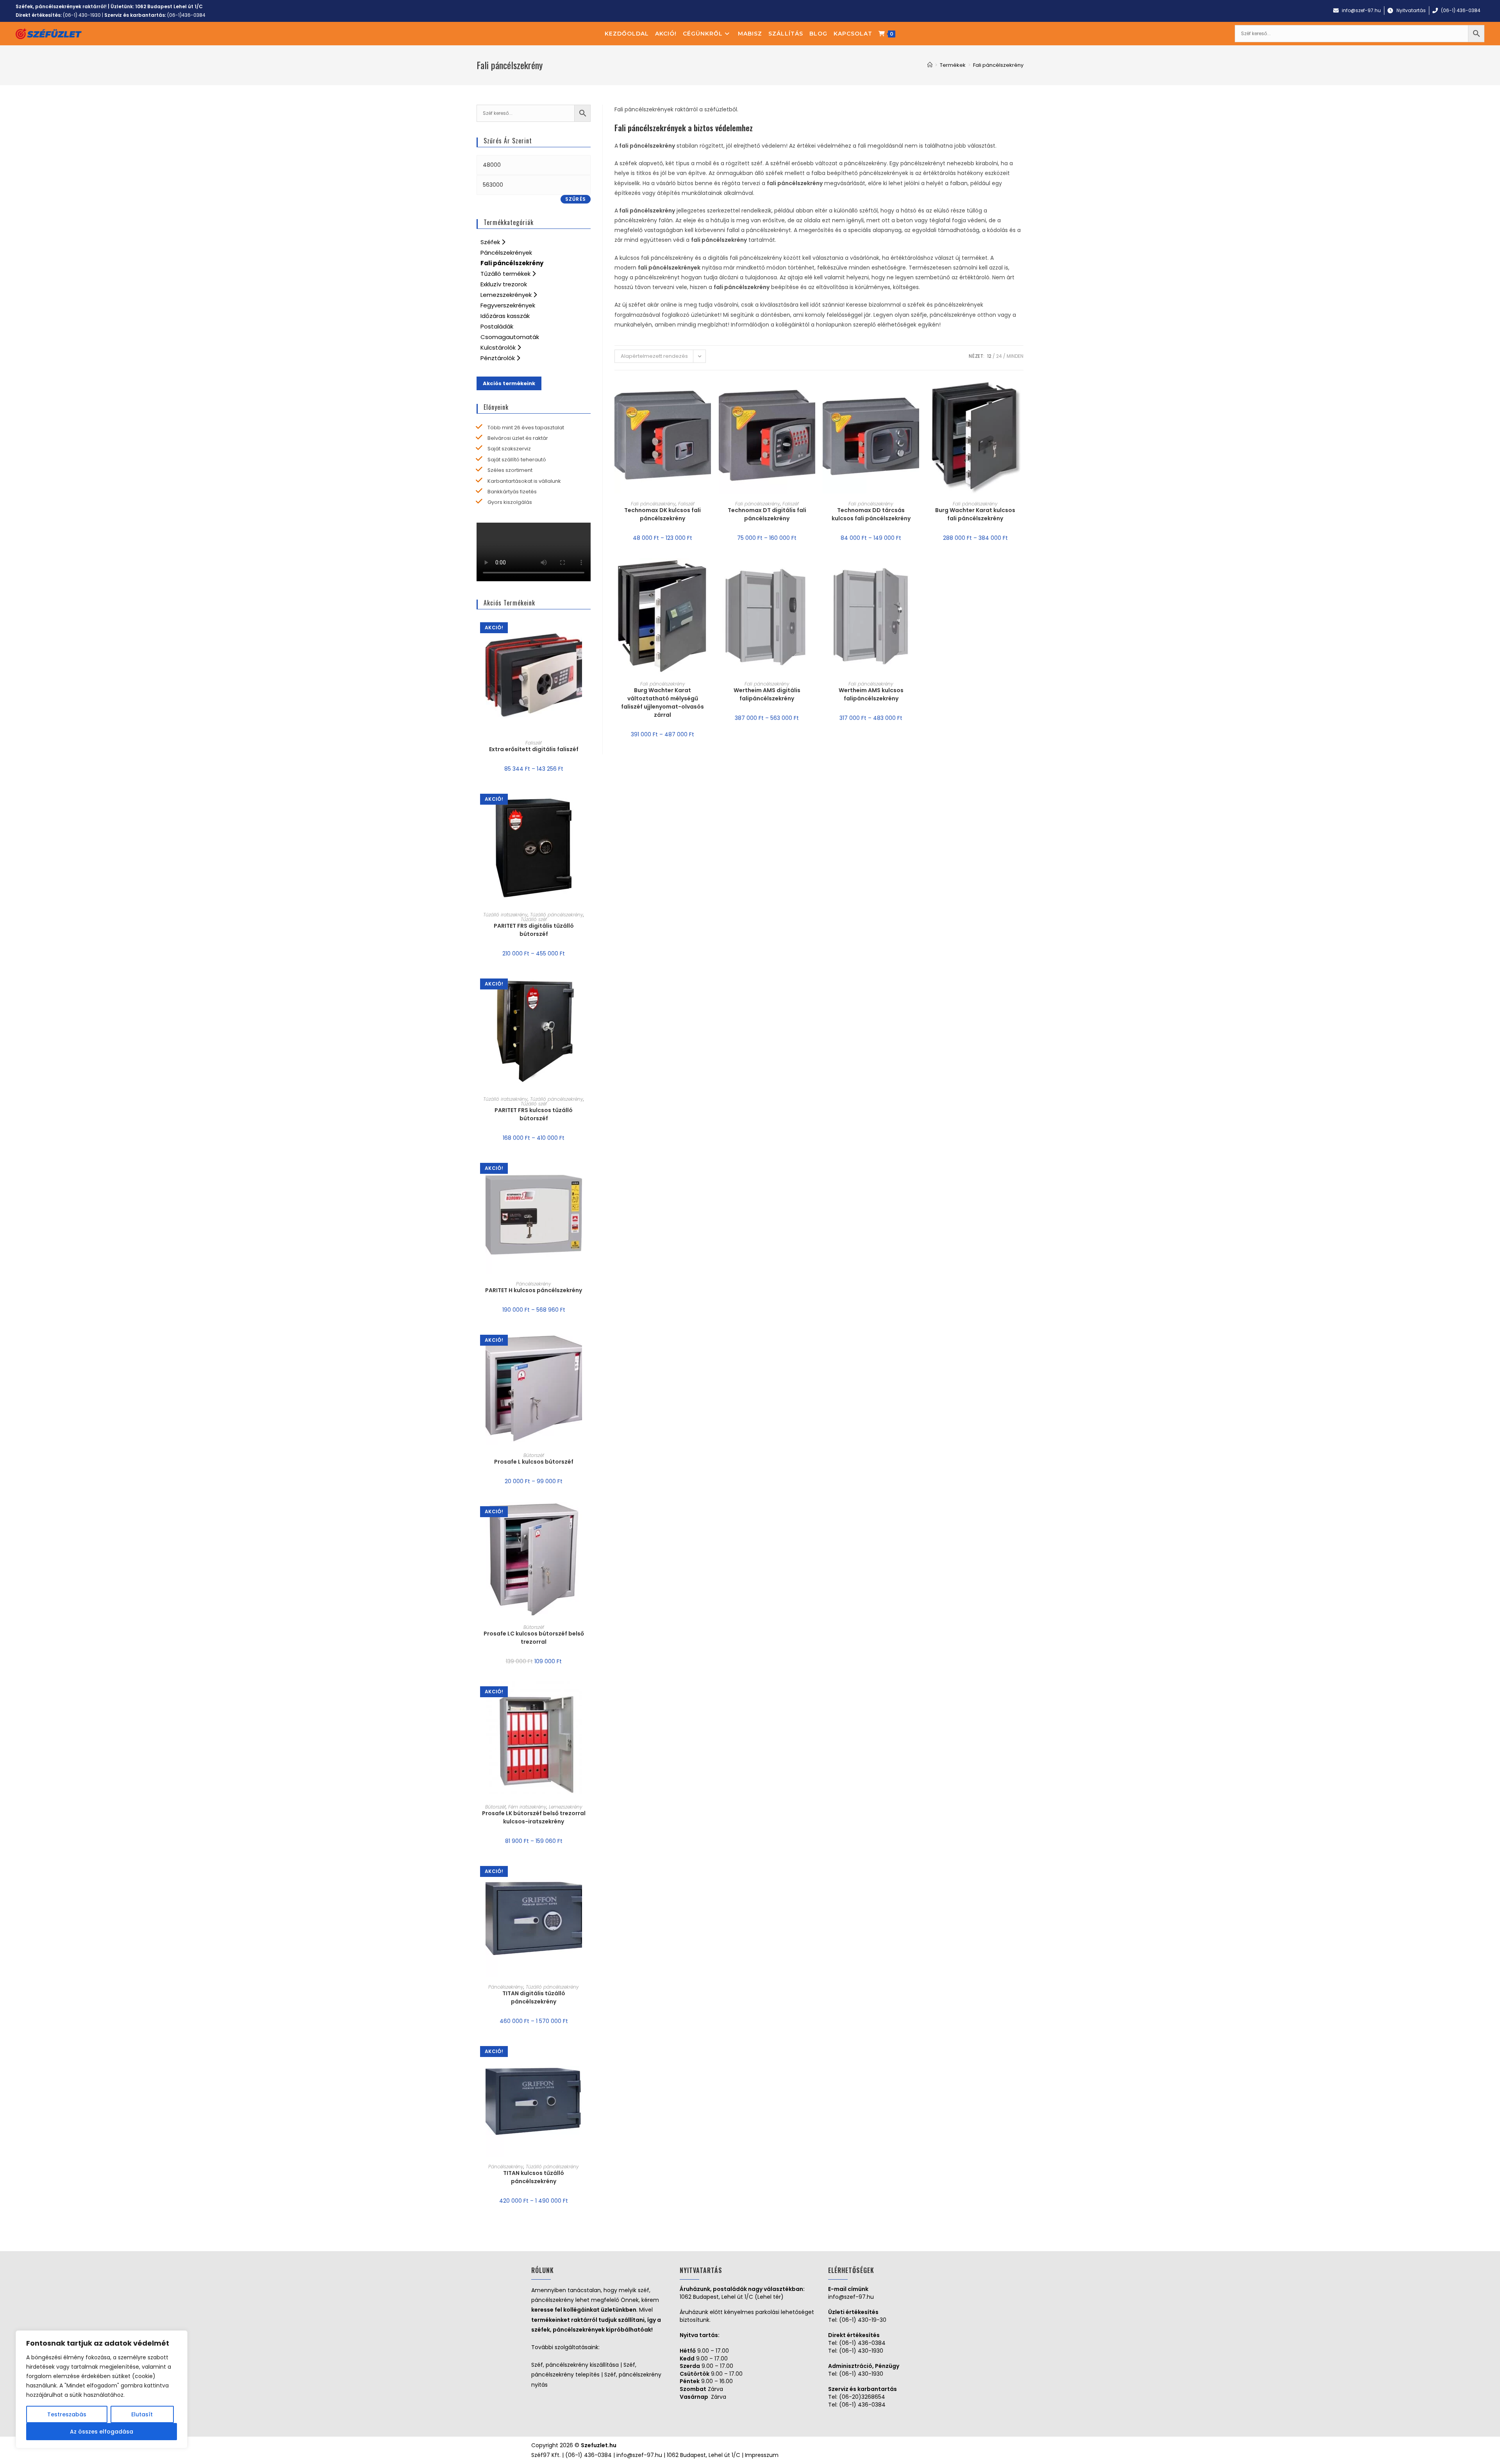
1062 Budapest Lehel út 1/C (169, 6)
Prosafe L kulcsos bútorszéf (534, 1462)
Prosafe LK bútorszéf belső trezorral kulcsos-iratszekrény (534, 1817)
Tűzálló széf (534, 919)
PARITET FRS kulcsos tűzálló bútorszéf (534, 1114)
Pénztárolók (498, 358)
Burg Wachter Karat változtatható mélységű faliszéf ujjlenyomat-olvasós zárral (662, 703)
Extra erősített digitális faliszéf (534, 749)
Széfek (491, 242)
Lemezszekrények (507, 295)
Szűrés (576, 199)
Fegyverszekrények (508, 305)
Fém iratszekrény (527, 1807)
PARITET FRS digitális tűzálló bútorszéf (534, 930)
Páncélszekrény (534, 1284)
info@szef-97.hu (851, 2297)
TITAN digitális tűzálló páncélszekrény (534, 1997)
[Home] (930, 65)
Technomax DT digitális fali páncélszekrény (767, 514)
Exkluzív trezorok (504, 284)
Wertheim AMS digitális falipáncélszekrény (767, 694)
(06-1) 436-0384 (862, 2343)
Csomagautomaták (510, 337)
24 (999, 356)
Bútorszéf (534, 1455)
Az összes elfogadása (102, 2432)
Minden (1015, 356)
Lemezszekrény (566, 1807)
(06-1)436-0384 (186, 15)
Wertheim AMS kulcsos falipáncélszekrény (871, 694)
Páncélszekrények (506, 253)
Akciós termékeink (509, 383)
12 (989, 356)
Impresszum (762, 2455)
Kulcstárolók (499, 347)
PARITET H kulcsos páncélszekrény (534, 1290)
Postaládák (497, 326)
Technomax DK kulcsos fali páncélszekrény (662, 514)
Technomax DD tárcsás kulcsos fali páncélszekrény (871, 514)
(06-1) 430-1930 (82, 15)
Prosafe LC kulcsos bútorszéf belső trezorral (534, 1638)
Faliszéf (686, 504)
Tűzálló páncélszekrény (557, 915)
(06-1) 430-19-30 (863, 2320)
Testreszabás (67, 2414)
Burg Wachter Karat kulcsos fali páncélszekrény (975, 514)
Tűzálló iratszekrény (505, 915)
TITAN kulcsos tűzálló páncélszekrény (534, 2177)
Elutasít (142, 2414)
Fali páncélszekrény (653, 504)
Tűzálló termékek (506, 274)
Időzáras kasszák (505, 316)
